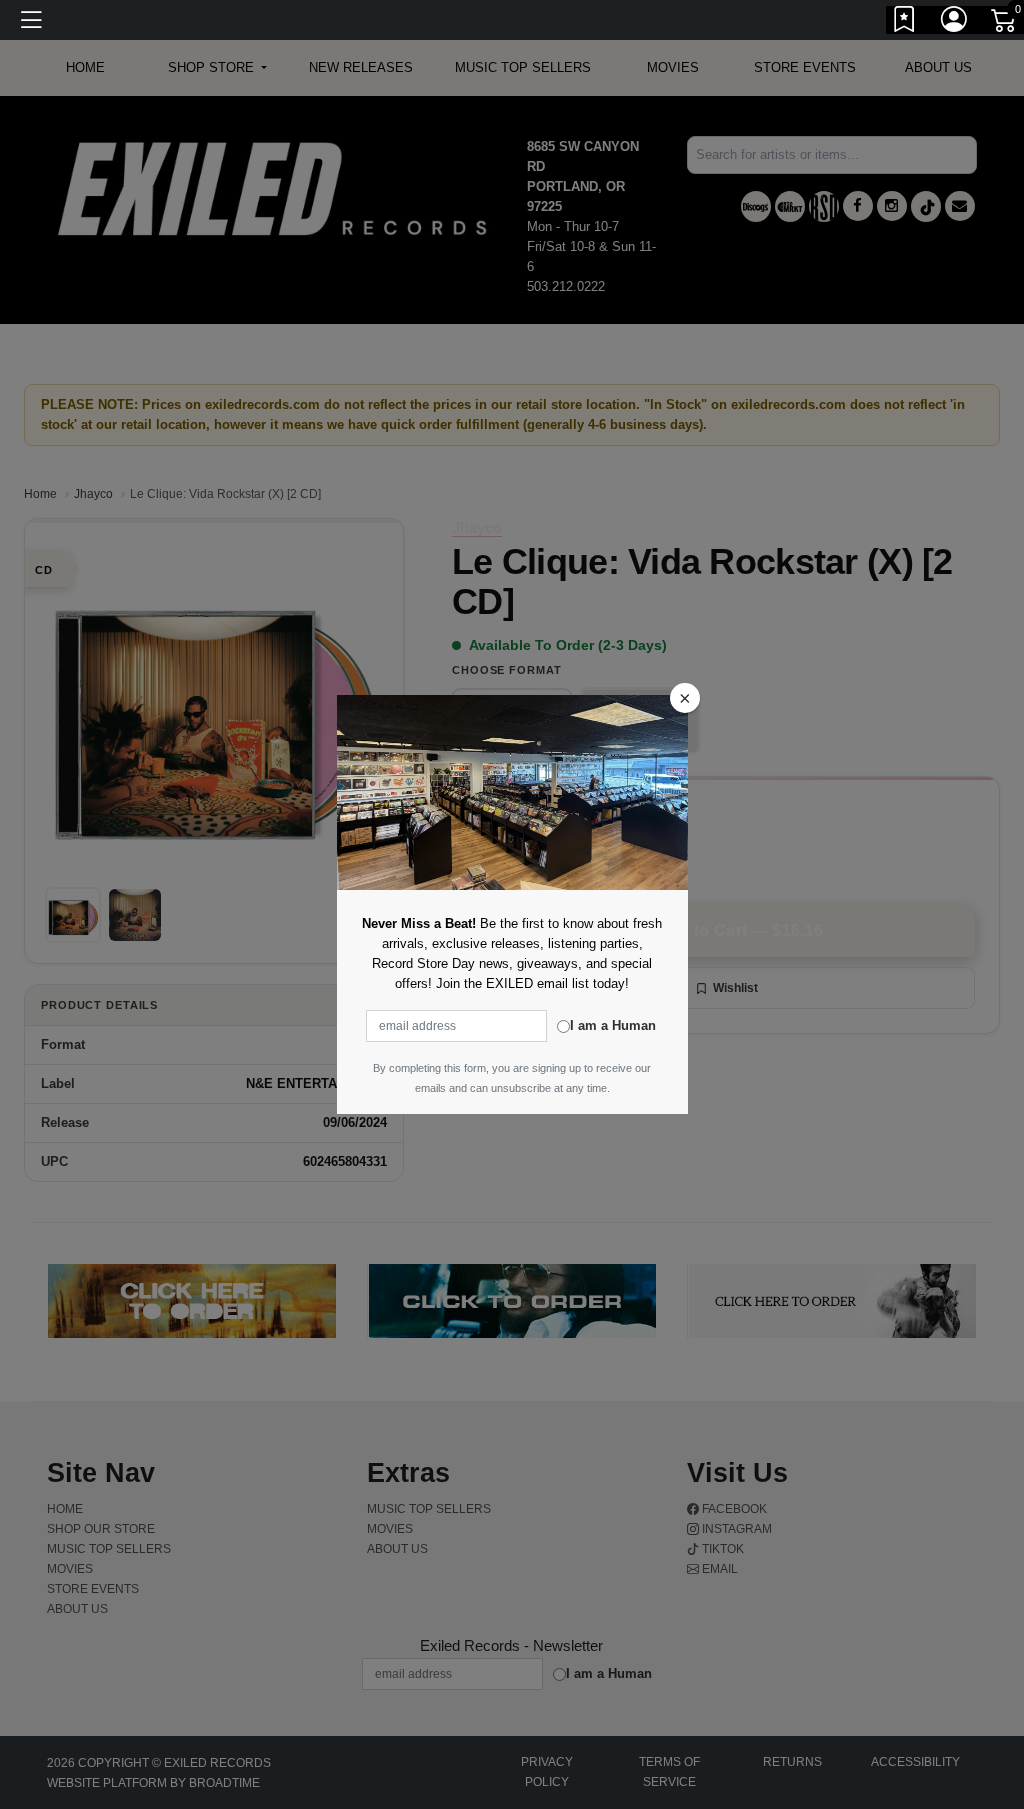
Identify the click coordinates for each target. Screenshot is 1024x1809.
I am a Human (613, 1025)
